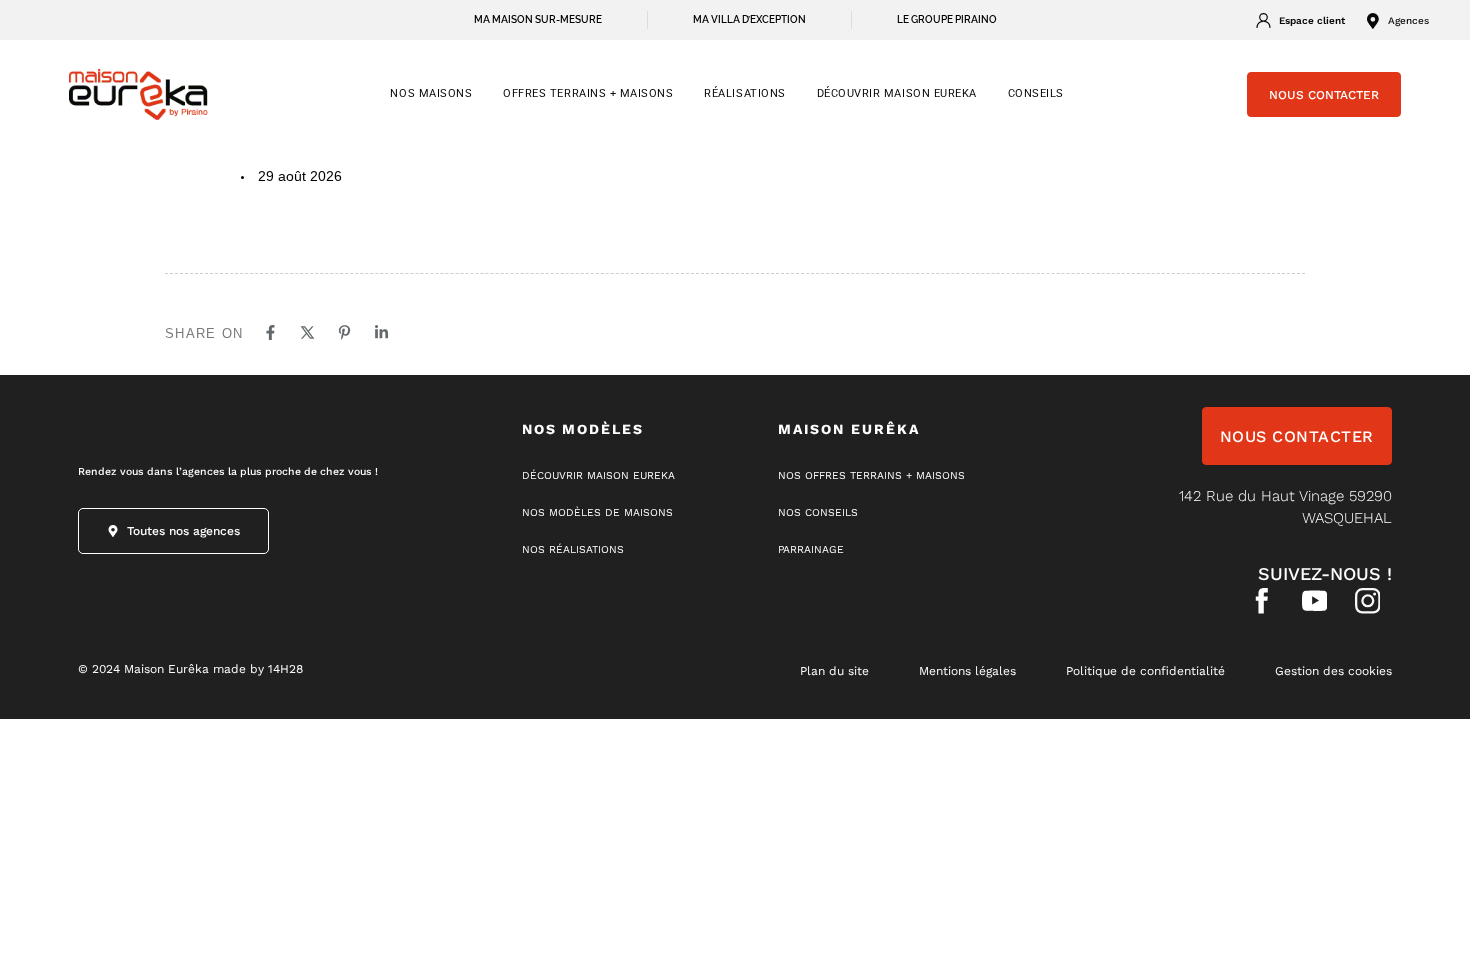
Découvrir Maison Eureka (897, 93)
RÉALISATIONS (744, 93)
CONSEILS (1036, 93)
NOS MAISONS (431, 93)
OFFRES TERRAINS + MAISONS (588, 93)
